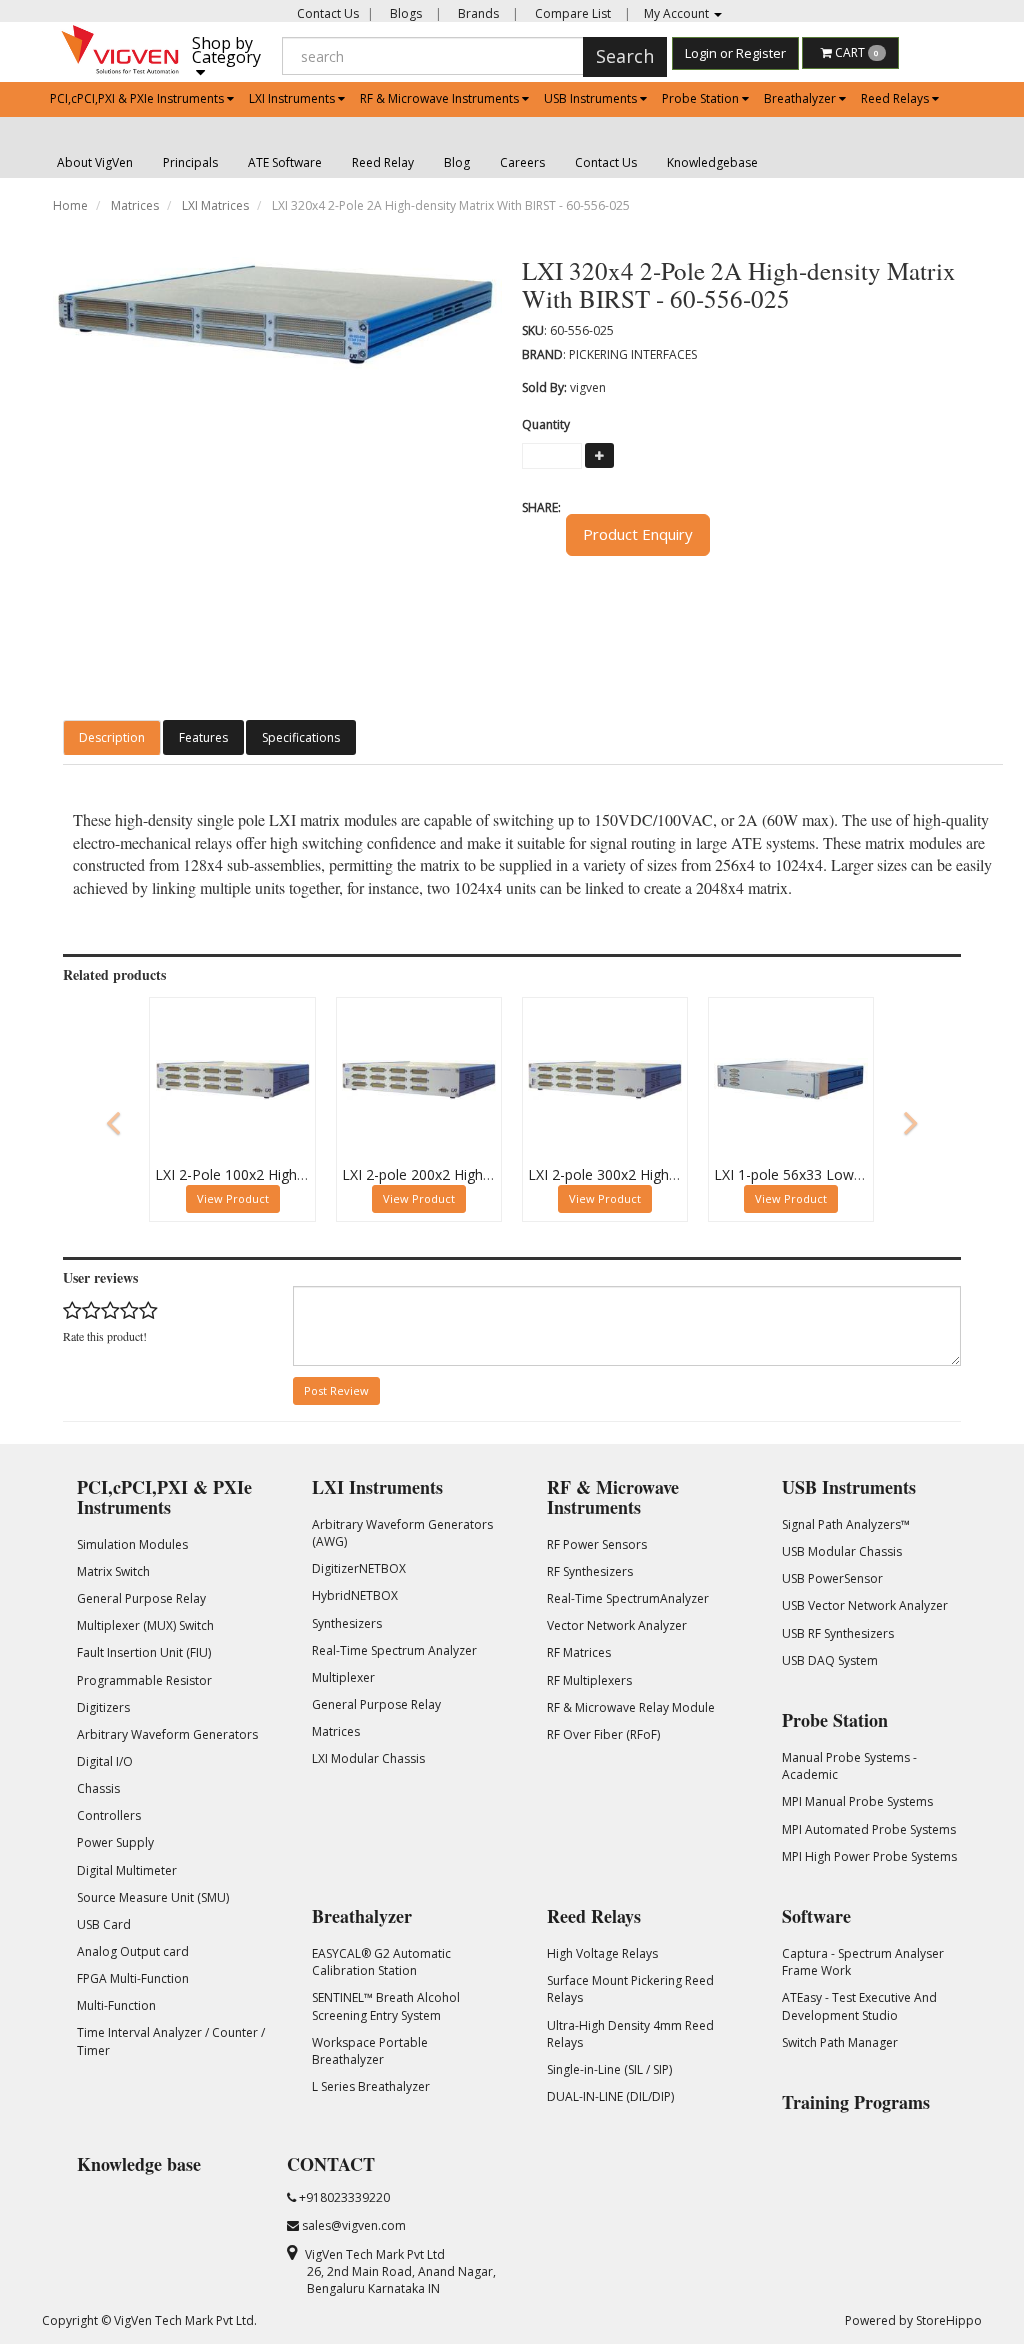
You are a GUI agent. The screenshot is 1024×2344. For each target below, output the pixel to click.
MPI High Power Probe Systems (869, 1856)
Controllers (109, 1815)
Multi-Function (116, 2005)
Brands (477, 13)
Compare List (571, 13)
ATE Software (285, 162)
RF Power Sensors (597, 1544)
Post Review (336, 1390)
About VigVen (95, 162)
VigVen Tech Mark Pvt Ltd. (185, 2320)
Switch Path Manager (840, 2042)
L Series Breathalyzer (371, 2086)
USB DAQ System (830, 1660)
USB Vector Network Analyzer (865, 1605)
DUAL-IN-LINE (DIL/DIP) (610, 2096)
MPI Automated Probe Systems (869, 1829)
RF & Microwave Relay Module (631, 1707)
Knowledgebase (712, 162)
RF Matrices (579, 1652)
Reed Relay (383, 162)
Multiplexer (343, 1677)
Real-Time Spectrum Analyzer (394, 1650)
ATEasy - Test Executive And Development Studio (859, 2006)
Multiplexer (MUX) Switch (145, 1625)
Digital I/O (105, 1761)
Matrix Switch (113, 1571)
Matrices (135, 205)
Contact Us (328, 13)
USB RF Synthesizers (838, 1633)
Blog (457, 162)
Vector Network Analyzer (617, 1625)
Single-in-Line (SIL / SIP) (609, 2069)
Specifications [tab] (301, 737)
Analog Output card (133, 1951)
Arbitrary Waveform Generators (167, 1734)
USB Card (104, 1924)
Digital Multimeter (127, 1870)
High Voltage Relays (602, 1953)
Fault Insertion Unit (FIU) (144, 1652)
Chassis (98, 1788)
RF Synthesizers (590, 1571)
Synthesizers (347, 1623)
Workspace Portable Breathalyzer (370, 2051)
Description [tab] (112, 737)
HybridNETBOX (355, 1595)
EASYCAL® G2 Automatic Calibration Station (381, 1962)
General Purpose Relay (141, 1598)
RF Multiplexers (589, 1680)
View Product (233, 1198)
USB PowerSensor (832, 1578)
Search (625, 56)
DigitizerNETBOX (359, 1568)
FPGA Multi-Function (133, 1978)
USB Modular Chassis (842, 1551)
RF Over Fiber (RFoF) (603, 1734)
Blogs (404, 13)
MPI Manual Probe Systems (857, 1801)
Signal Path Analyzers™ (846, 1524)
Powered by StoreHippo (913, 2320)
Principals (190, 162)
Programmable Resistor (144, 1680)
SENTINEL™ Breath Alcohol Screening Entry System (386, 2006)
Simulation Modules (132, 1544)
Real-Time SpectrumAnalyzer (628, 1598)
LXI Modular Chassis (368, 1758)
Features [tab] (203, 737)
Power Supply (115, 1842)
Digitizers (103, 1707)
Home (70, 205)
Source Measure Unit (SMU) (153, 1897)
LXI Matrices (215, 205)
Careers (522, 162)
